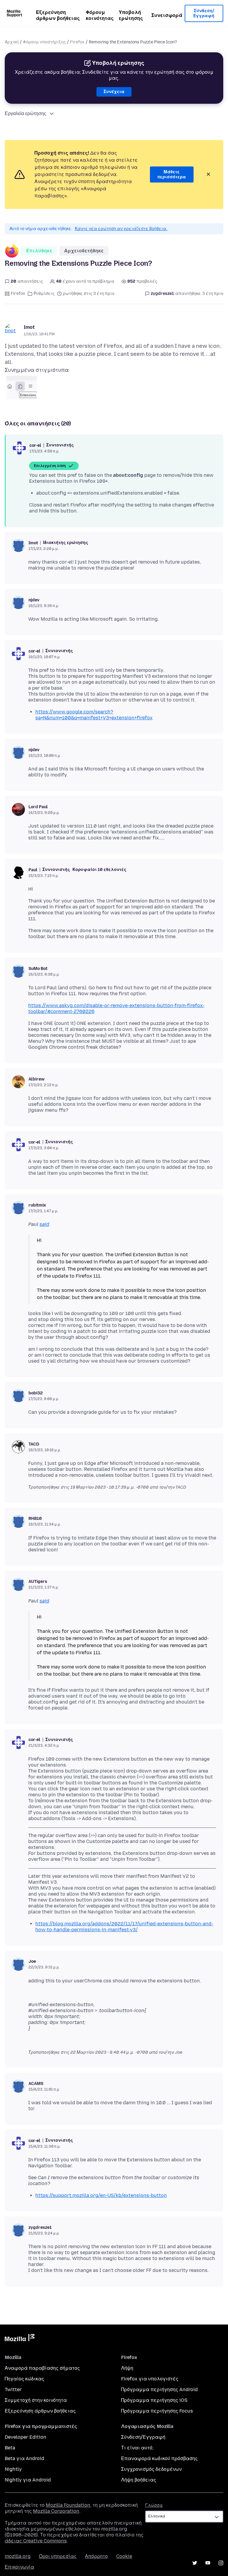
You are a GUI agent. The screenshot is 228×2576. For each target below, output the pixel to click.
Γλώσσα (154, 2505)
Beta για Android (24, 2458)
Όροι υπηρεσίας (58, 2556)
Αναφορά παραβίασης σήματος (42, 2368)
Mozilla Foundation (68, 2505)
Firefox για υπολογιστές (150, 2379)
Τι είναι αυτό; (137, 2448)
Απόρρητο (96, 2556)
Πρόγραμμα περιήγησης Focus (157, 2411)
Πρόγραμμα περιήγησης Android (159, 2389)
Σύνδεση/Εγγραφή (204, 14)
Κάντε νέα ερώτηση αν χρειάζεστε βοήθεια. (121, 229)
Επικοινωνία (19, 2567)
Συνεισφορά (167, 15)
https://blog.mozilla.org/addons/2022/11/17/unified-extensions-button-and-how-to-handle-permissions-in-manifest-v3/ (124, 1927)
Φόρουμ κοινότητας (100, 15)
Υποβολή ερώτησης (131, 15)
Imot (29, 327)
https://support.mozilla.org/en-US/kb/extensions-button (101, 2195)
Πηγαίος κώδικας (24, 2379)
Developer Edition (26, 2437)
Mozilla (20, 2339)
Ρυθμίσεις (44, 294)
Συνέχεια (114, 92)
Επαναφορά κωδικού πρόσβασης (159, 2458)
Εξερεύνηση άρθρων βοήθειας (58, 15)
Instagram (221, 2563)
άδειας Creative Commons (36, 2541)
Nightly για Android (28, 2480)
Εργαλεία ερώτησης (26, 113)
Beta (10, 2448)
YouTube (208, 2563)
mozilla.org (18, 2556)
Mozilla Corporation (56, 2511)
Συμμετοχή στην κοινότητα (36, 2400)
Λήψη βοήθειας (139, 2480)
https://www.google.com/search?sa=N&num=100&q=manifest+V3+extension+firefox (94, 715)
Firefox (77, 42)
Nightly (13, 2469)
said (44, 1224)
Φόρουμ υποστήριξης (44, 42)
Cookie (124, 2556)
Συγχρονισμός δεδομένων (151, 2469)
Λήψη (127, 2368)
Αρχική (12, 42)
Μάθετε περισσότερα (172, 175)
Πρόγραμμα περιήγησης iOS (154, 2400)
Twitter (13, 2389)
